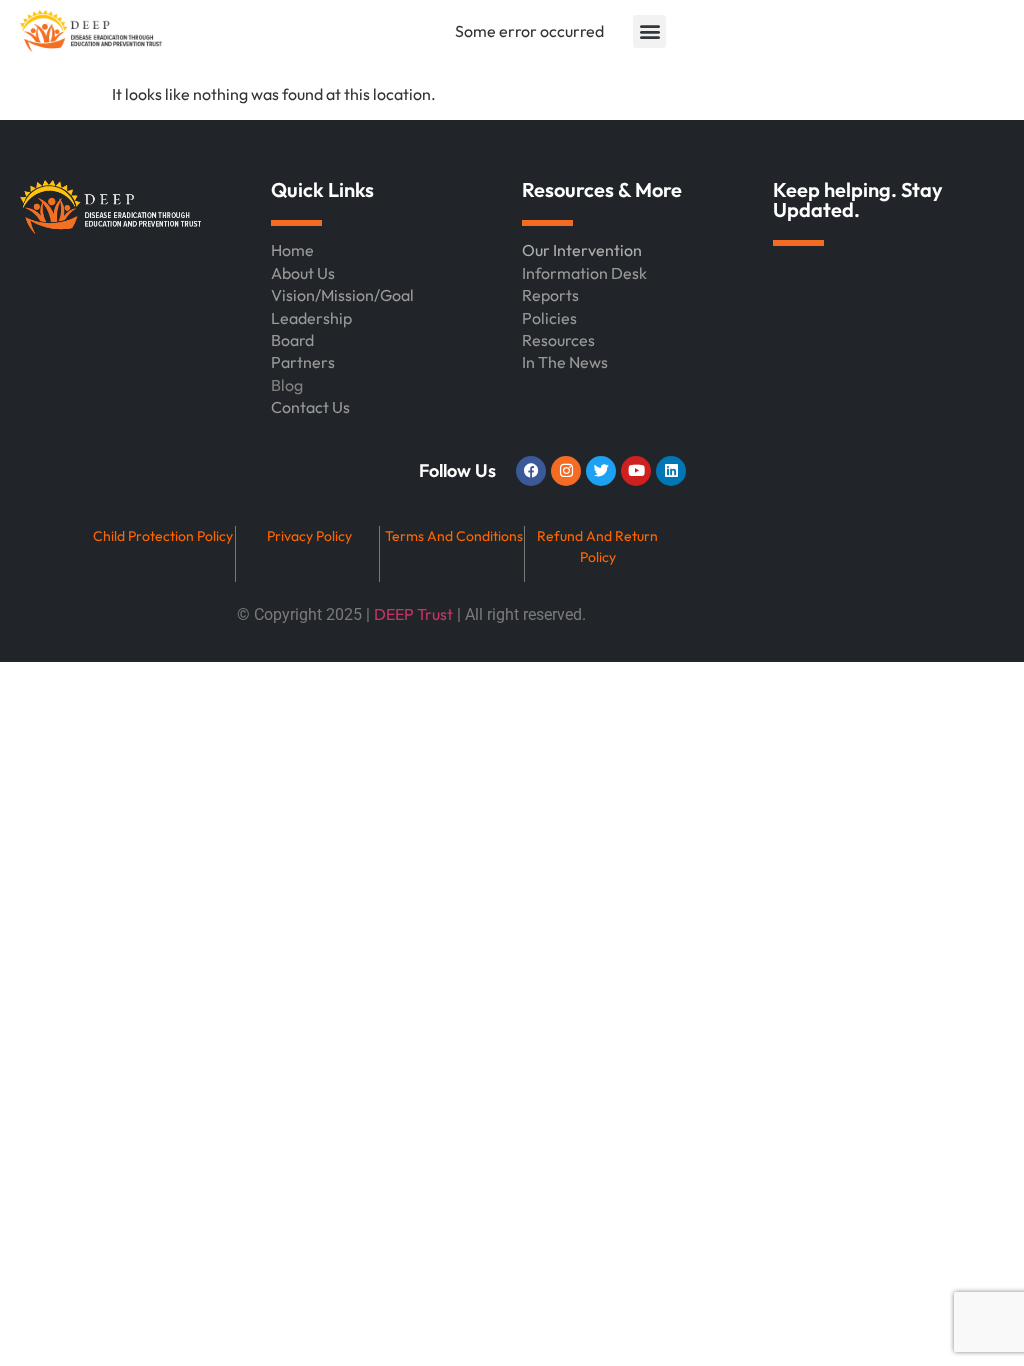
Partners (303, 362)
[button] (649, 31)
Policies (549, 318)
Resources (558, 340)
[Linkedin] (671, 471)
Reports (550, 295)
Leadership (311, 318)
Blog (287, 385)
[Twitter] (601, 471)
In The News (565, 362)
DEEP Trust (413, 614)
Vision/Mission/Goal (342, 295)
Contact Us (310, 407)
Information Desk (584, 273)
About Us (303, 273)
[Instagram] (566, 471)
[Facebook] (531, 471)
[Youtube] (636, 471)
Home (292, 250)
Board (292, 340)
